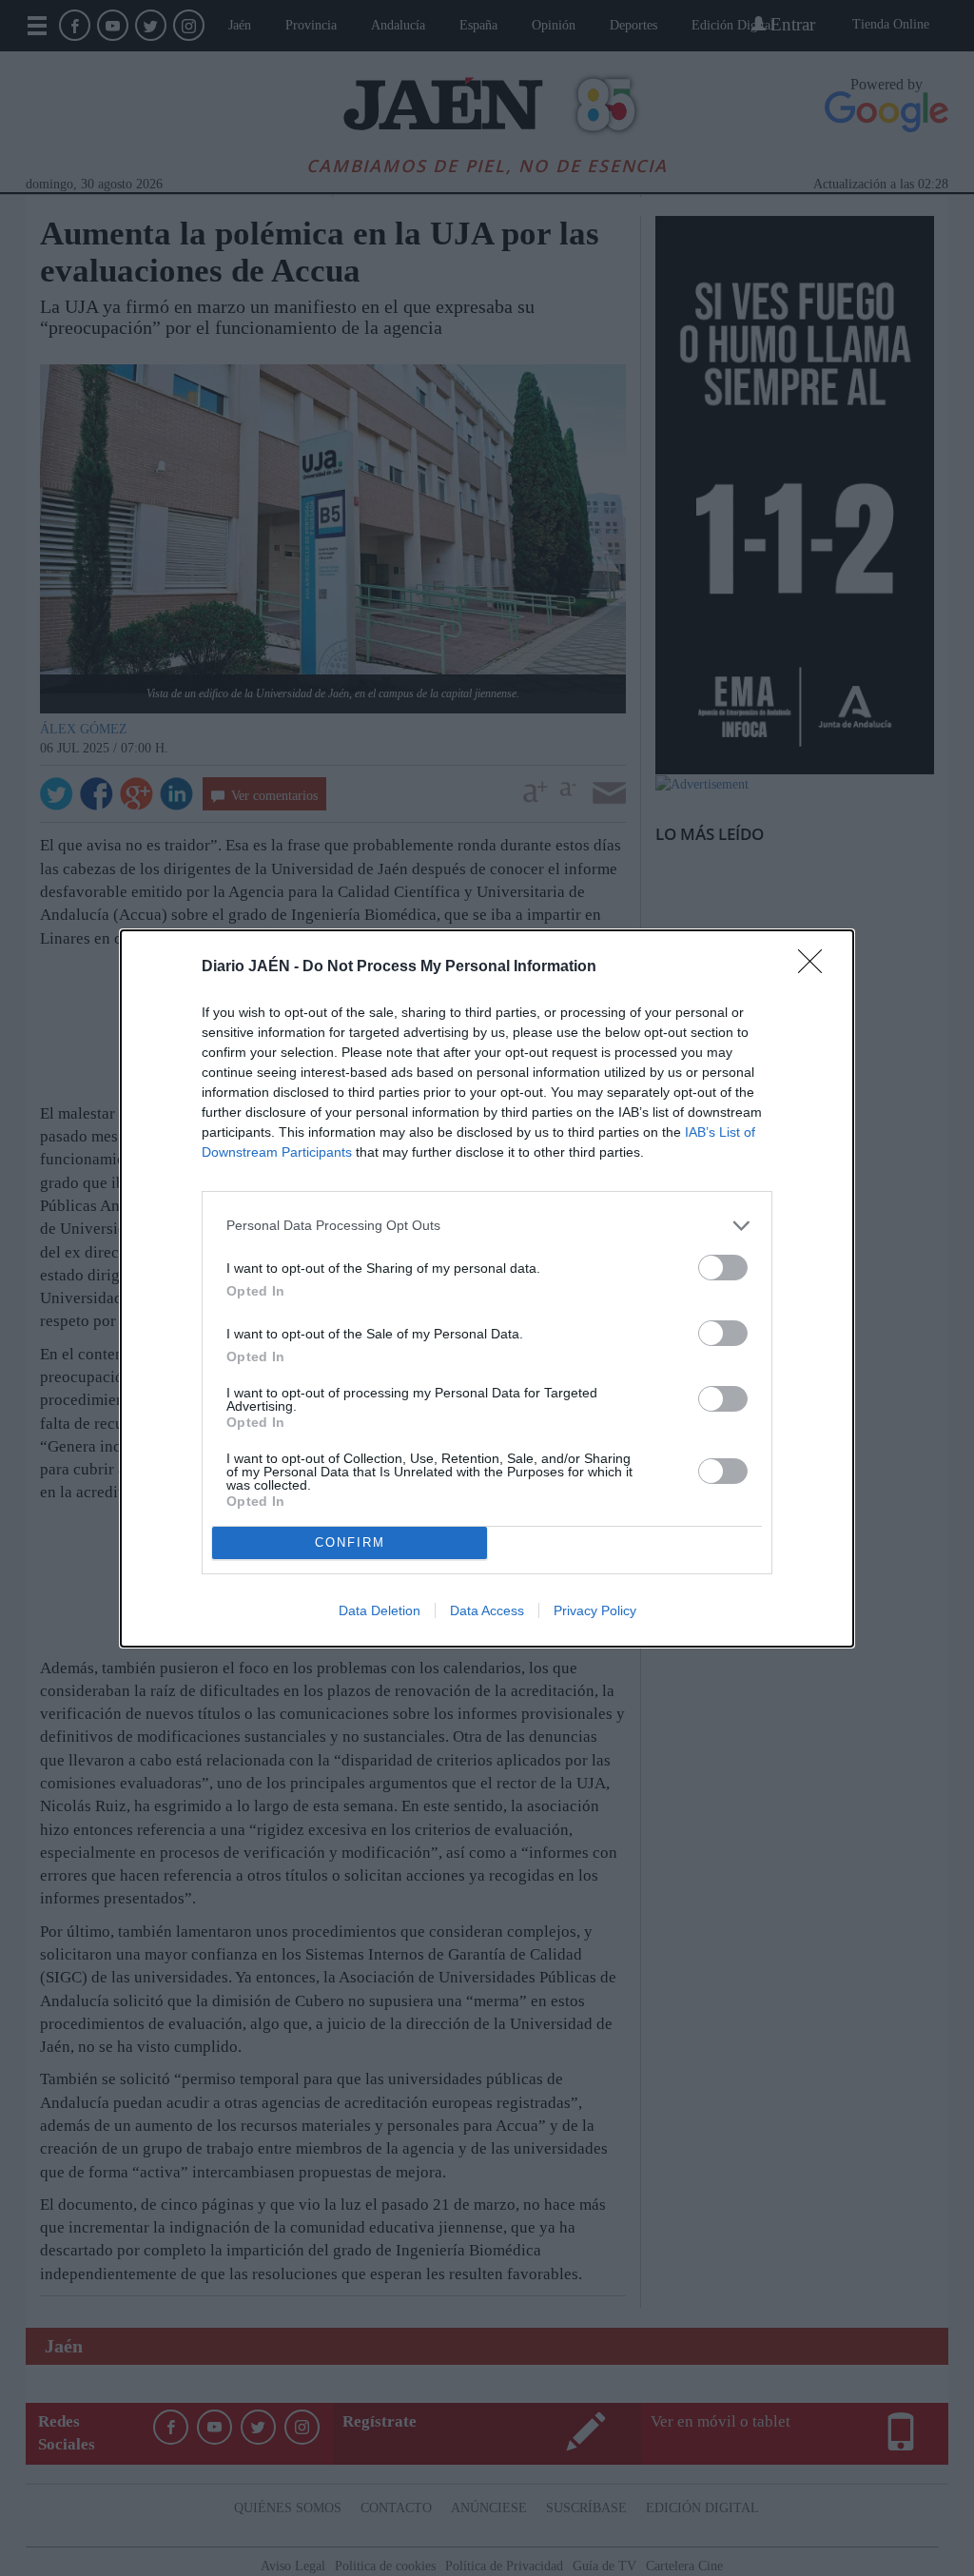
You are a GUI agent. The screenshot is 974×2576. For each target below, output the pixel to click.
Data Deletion (380, 1610)
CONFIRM (350, 1542)
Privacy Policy (595, 1610)
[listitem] (487, 1226)
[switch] (723, 1268)
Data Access (487, 1610)
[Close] (816, 967)
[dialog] (487, 1288)
